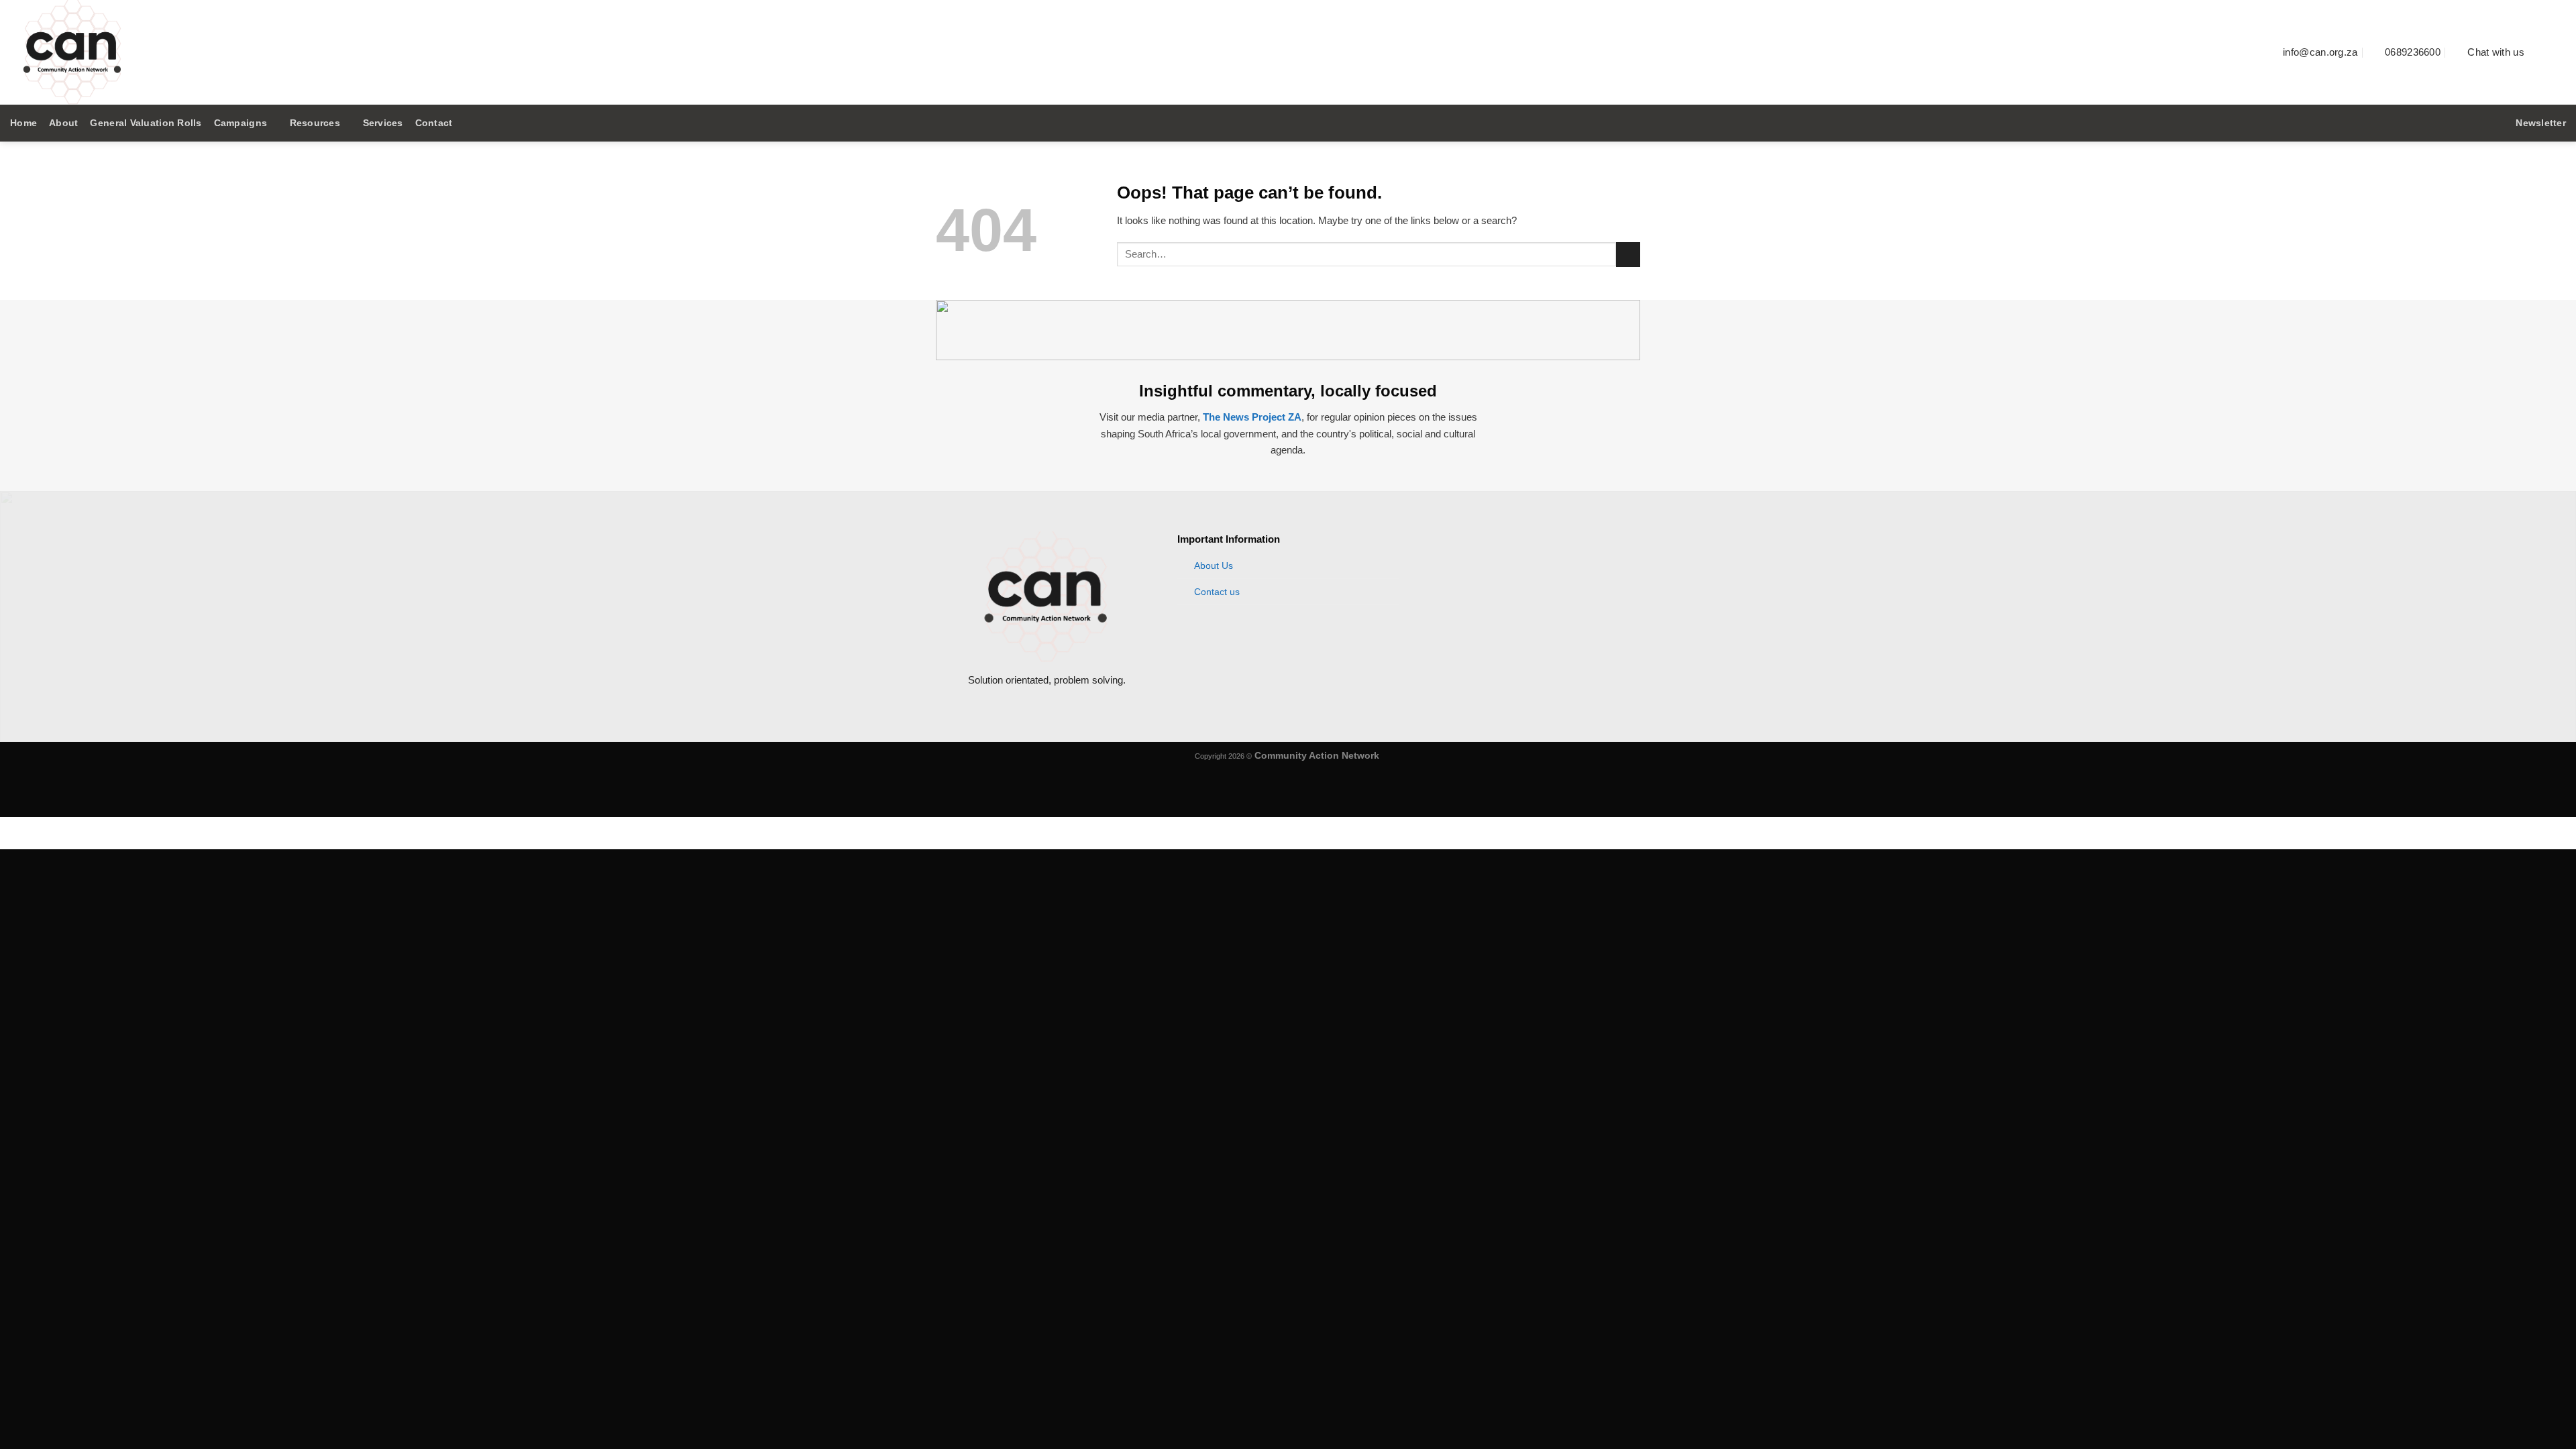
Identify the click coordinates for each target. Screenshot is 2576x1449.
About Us (1214, 566)
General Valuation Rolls (146, 123)
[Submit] (1628, 255)
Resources (315, 123)
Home (23, 123)
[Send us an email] (2558, 52)
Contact (434, 123)
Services (383, 123)
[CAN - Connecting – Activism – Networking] (245, 52)
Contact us (1217, 592)
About (63, 123)
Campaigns (240, 123)
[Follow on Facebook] (2541, 52)
